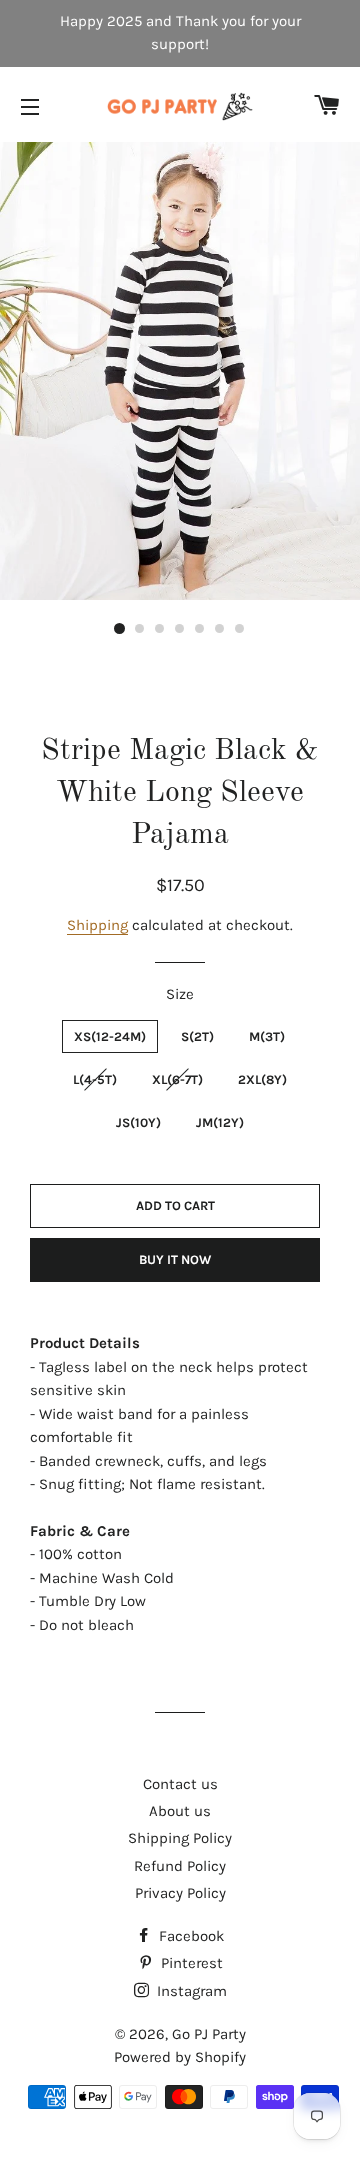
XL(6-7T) (177, 1079)
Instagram (190, 1991)
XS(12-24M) (110, 1036)
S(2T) (197, 1036)
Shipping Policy (180, 1838)
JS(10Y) (138, 1122)
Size (180, 994)
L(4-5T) (95, 1079)
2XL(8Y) (262, 1079)
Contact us (180, 1784)
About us (180, 1811)
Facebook (189, 1936)
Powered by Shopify (180, 2057)
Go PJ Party (209, 2034)
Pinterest (190, 1963)
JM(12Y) (220, 1122)
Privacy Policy (180, 1893)
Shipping (97, 925)
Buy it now (175, 1259)
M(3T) (267, 1036)
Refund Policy (180, 1866)
